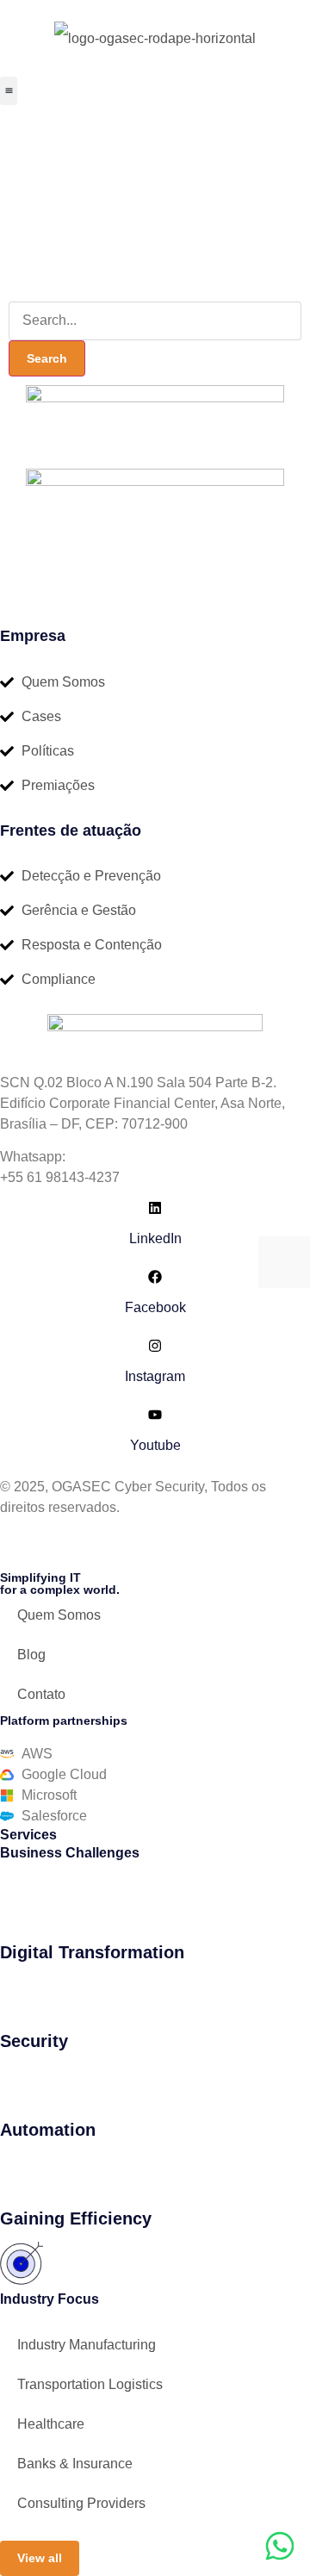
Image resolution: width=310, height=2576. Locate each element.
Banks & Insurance (75, 2464)
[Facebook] (155, 1277)
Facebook (155, 1307)
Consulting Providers (81, 2503)
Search (47, 358)
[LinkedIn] (155, 1208)
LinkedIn (155, 1238)
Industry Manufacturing (87, 2345)
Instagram (155, 1376)
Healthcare (51, 2424)
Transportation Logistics (90, 2384)
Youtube (155, 1445)
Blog (31, 1655)
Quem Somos (59, 1615)
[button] (9, 91)
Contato (41, 1694)
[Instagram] (155, 1346)
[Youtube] (155, 1415)
